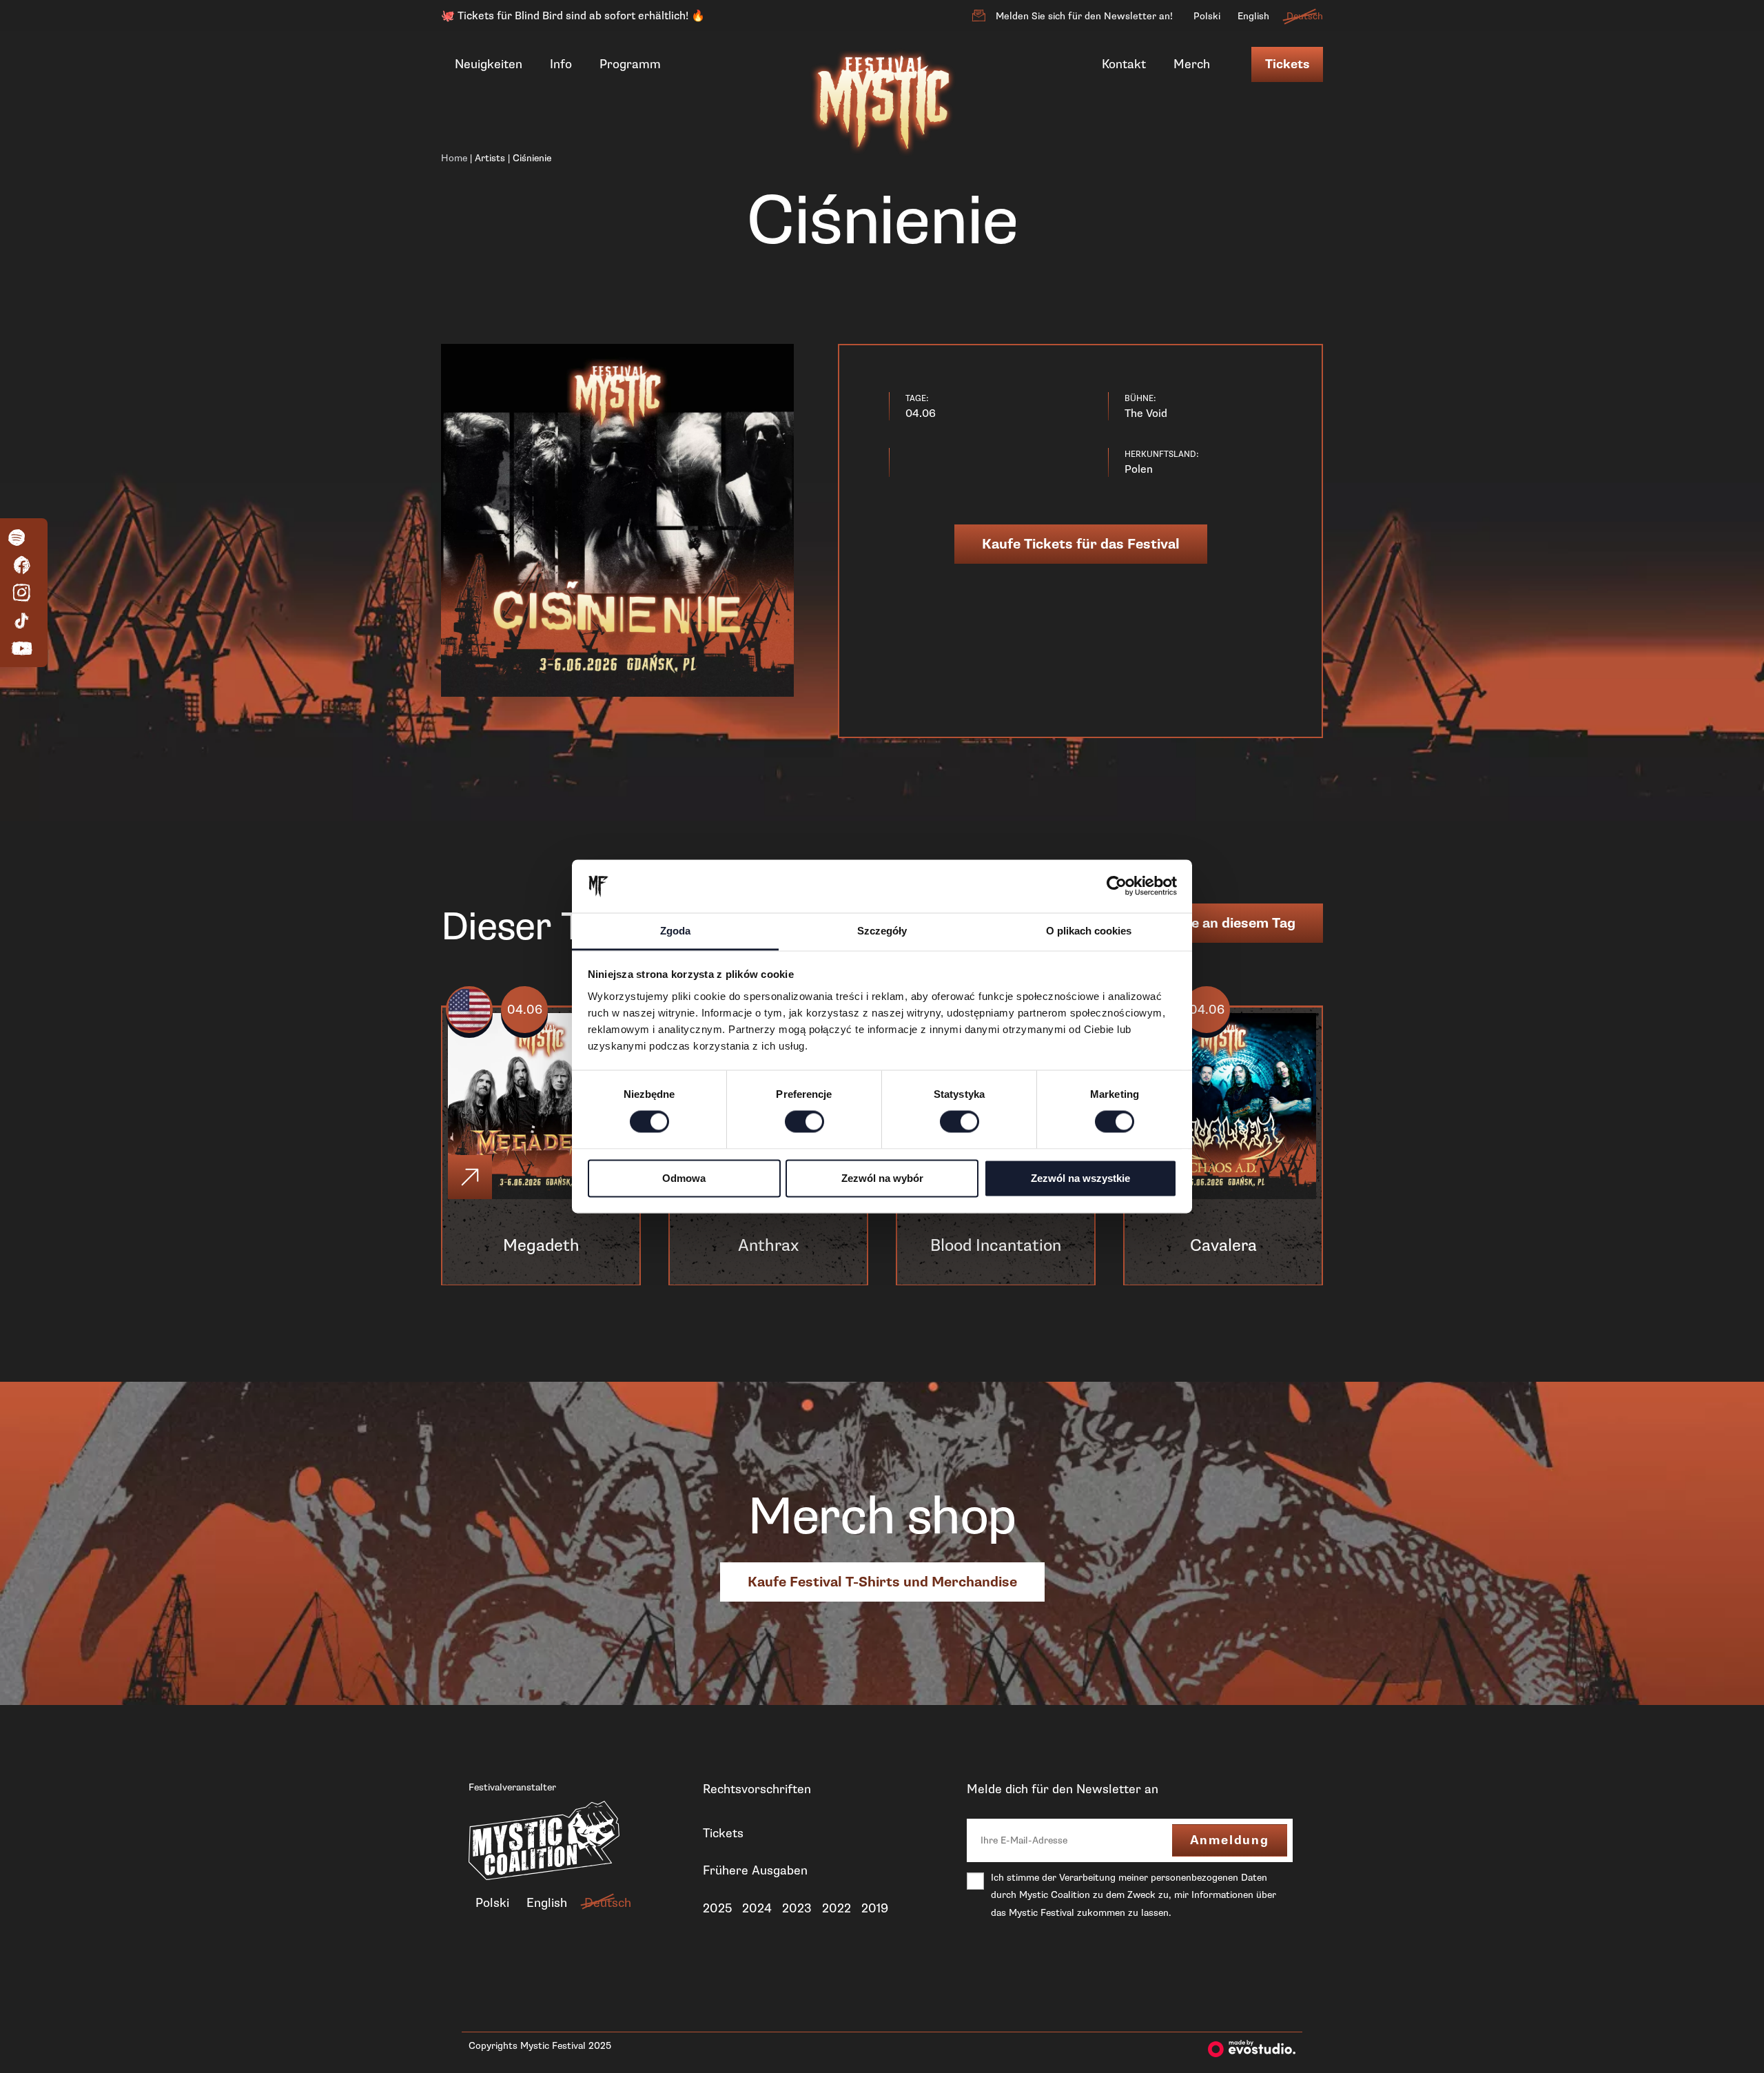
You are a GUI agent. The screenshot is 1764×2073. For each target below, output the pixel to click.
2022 (837, 1908)
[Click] (470, 1177)
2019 (875, 1908)
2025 (717, 1908)
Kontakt (1124, 64)
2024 (757, 1908)
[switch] (804, 1122)
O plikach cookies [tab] (1089, 931)
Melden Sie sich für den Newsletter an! (1084, 16)
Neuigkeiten (489, 64)
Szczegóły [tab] (882, 931)
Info (561, 64)
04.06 (525, 1010)
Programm (630, 64)
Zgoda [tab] (675, 931)
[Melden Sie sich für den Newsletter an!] (978, 16)
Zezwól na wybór (882, 1178)
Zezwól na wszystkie (1080, 1178)
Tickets (1287, 64)
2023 (797, 1908)
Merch (1192, 64)
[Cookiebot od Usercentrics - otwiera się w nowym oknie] (1117, 886)
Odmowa (684, 1178)
